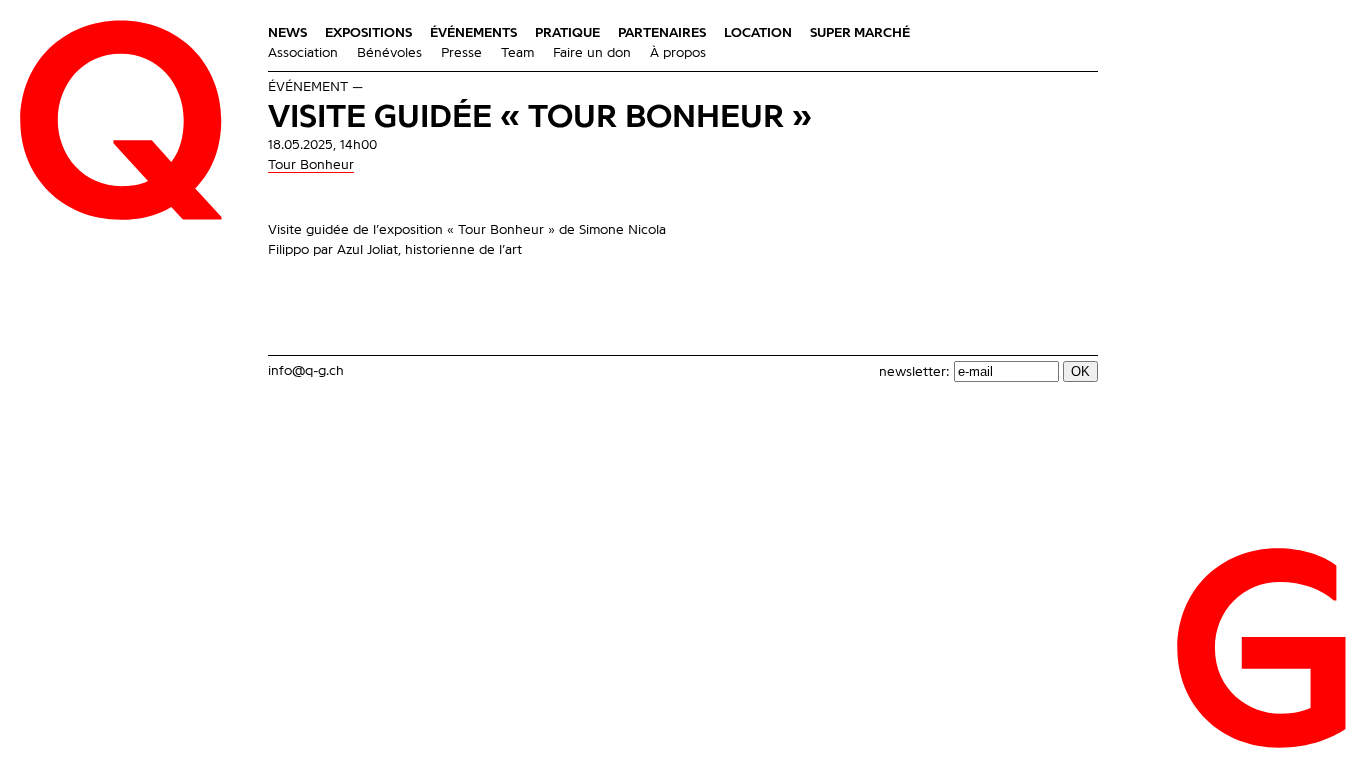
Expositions (368, 33)
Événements (473, 33)
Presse (461, 53)
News (287, 33)
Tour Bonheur (311, 165)
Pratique (567, 33)
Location (758, 33)
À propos (678, 53)
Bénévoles (389, 53)
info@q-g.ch (306, 371)
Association (303, 53)
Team (517, 53)
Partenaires (662, 33)
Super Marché (860, 33)
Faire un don (592, 53)
